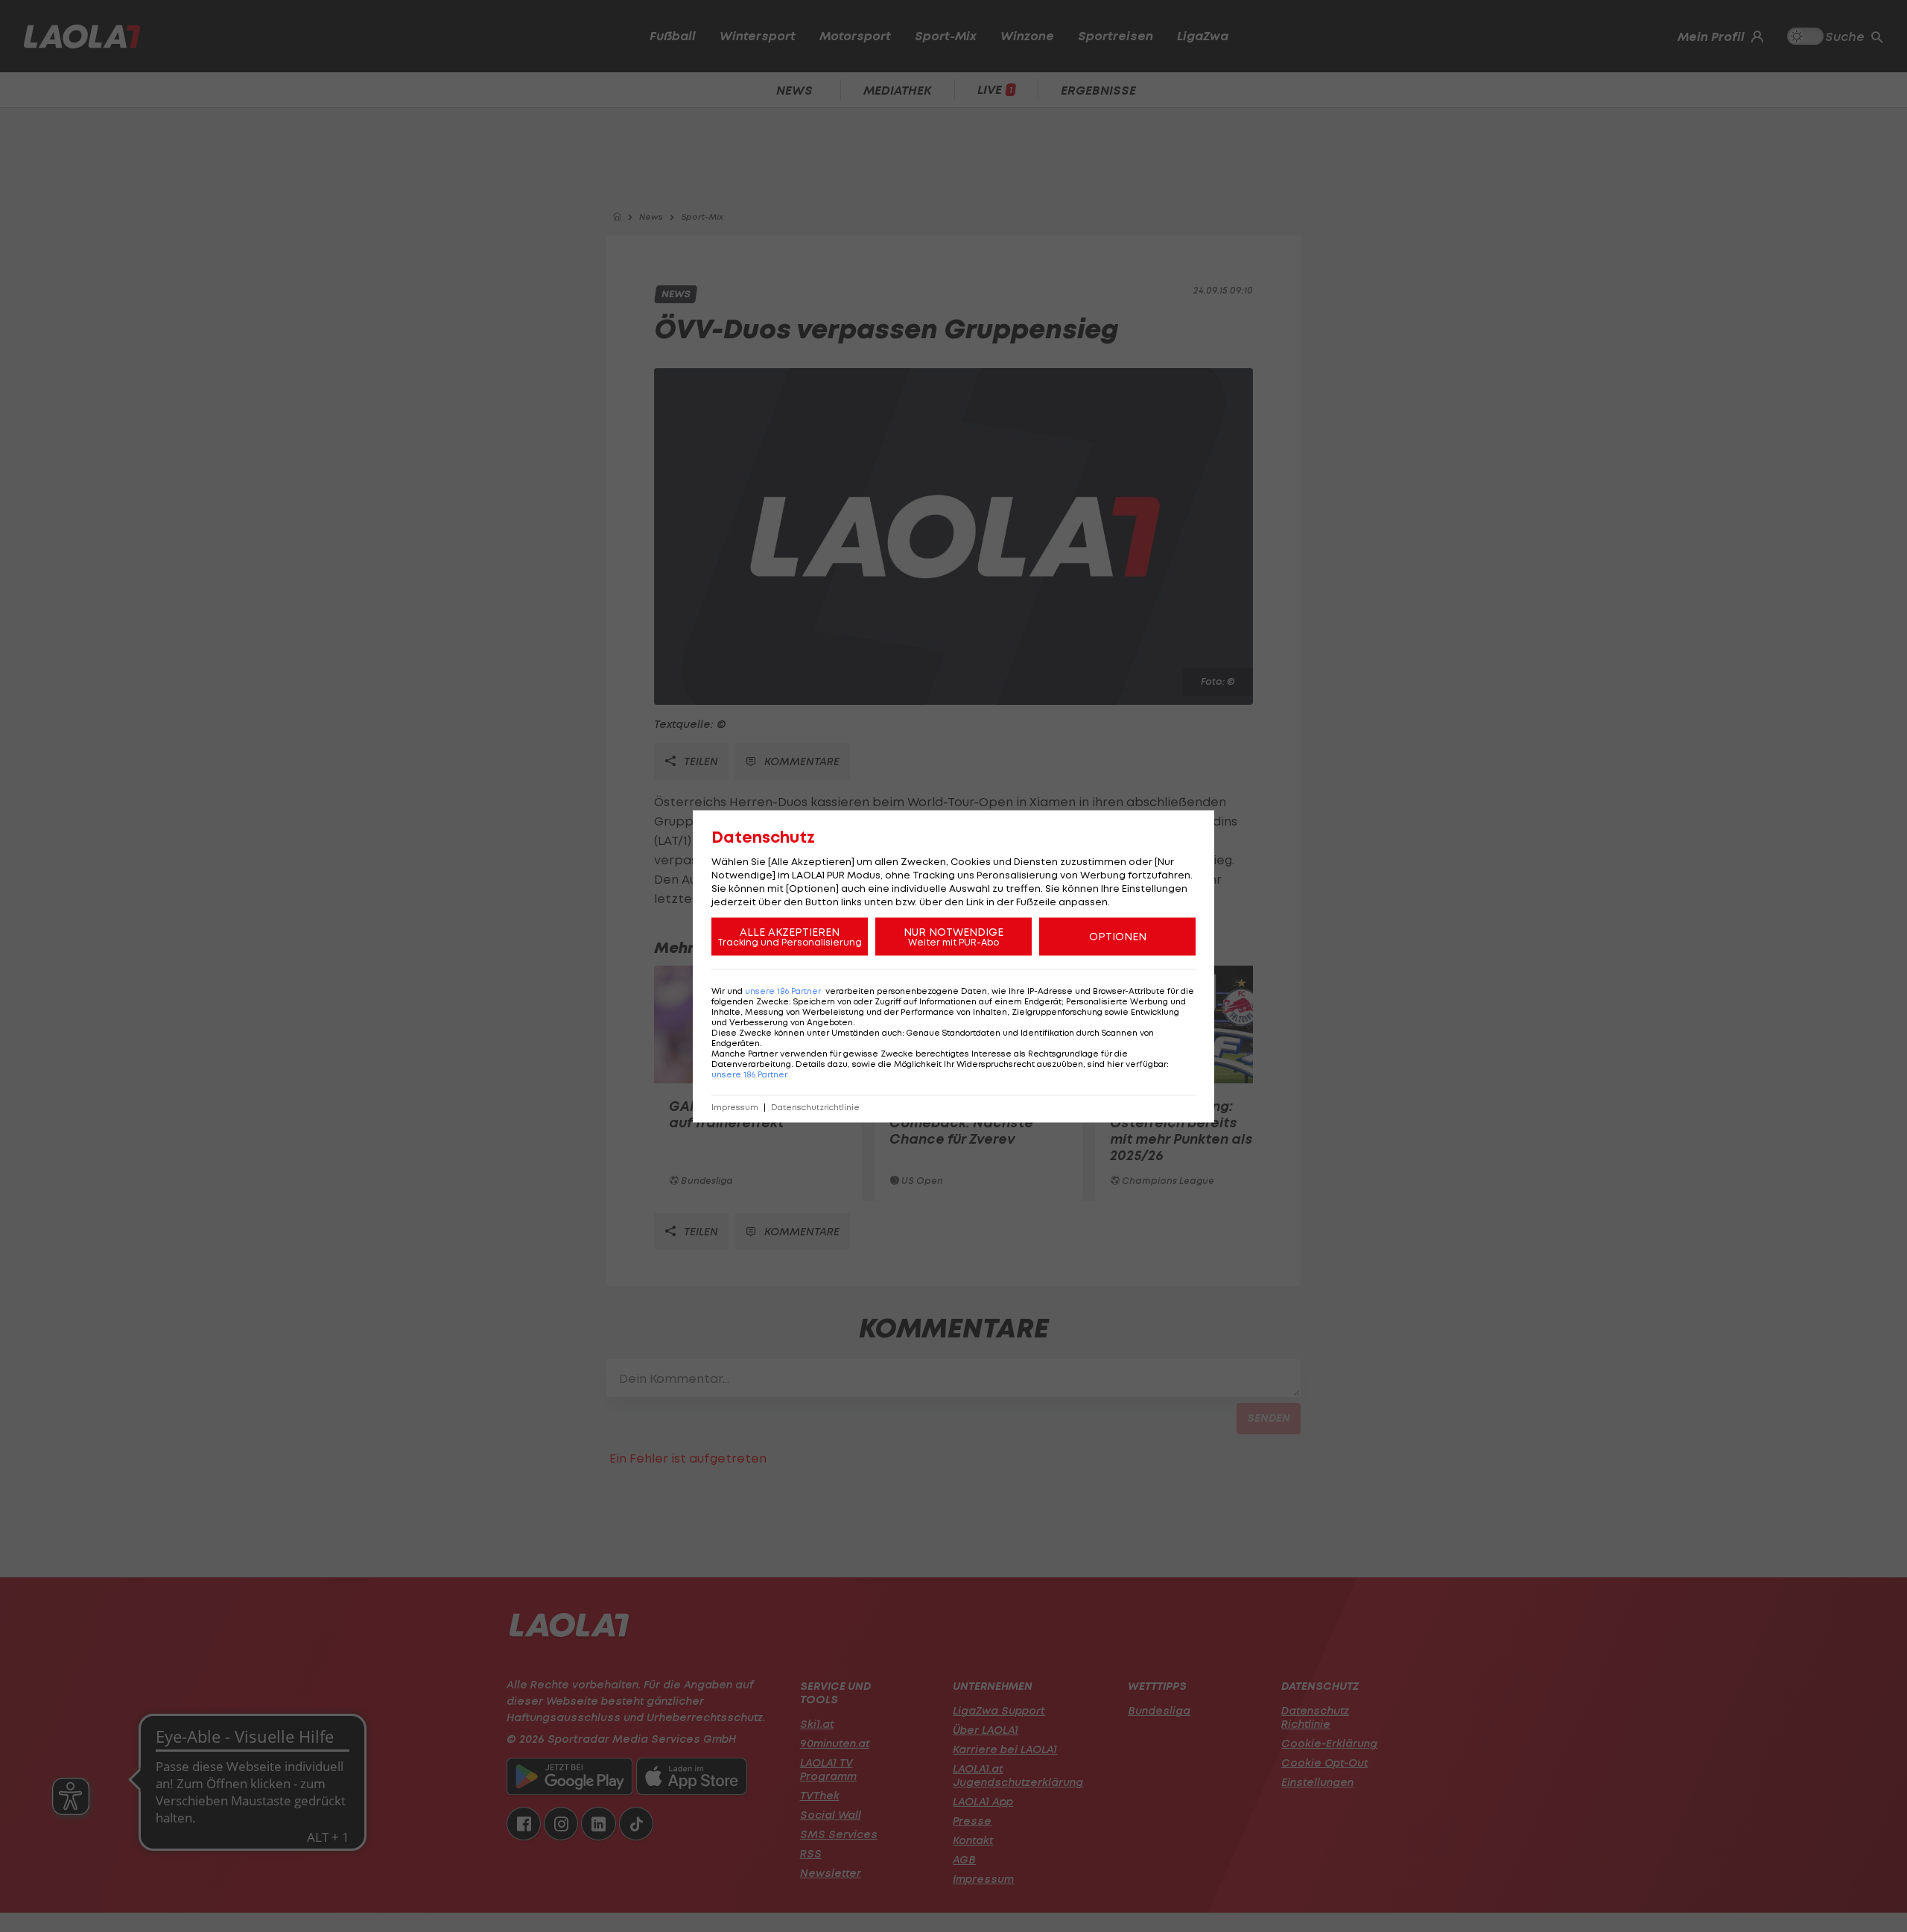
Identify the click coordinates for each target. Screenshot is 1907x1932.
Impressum (735, 1107)
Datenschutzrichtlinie (815, 1107)
